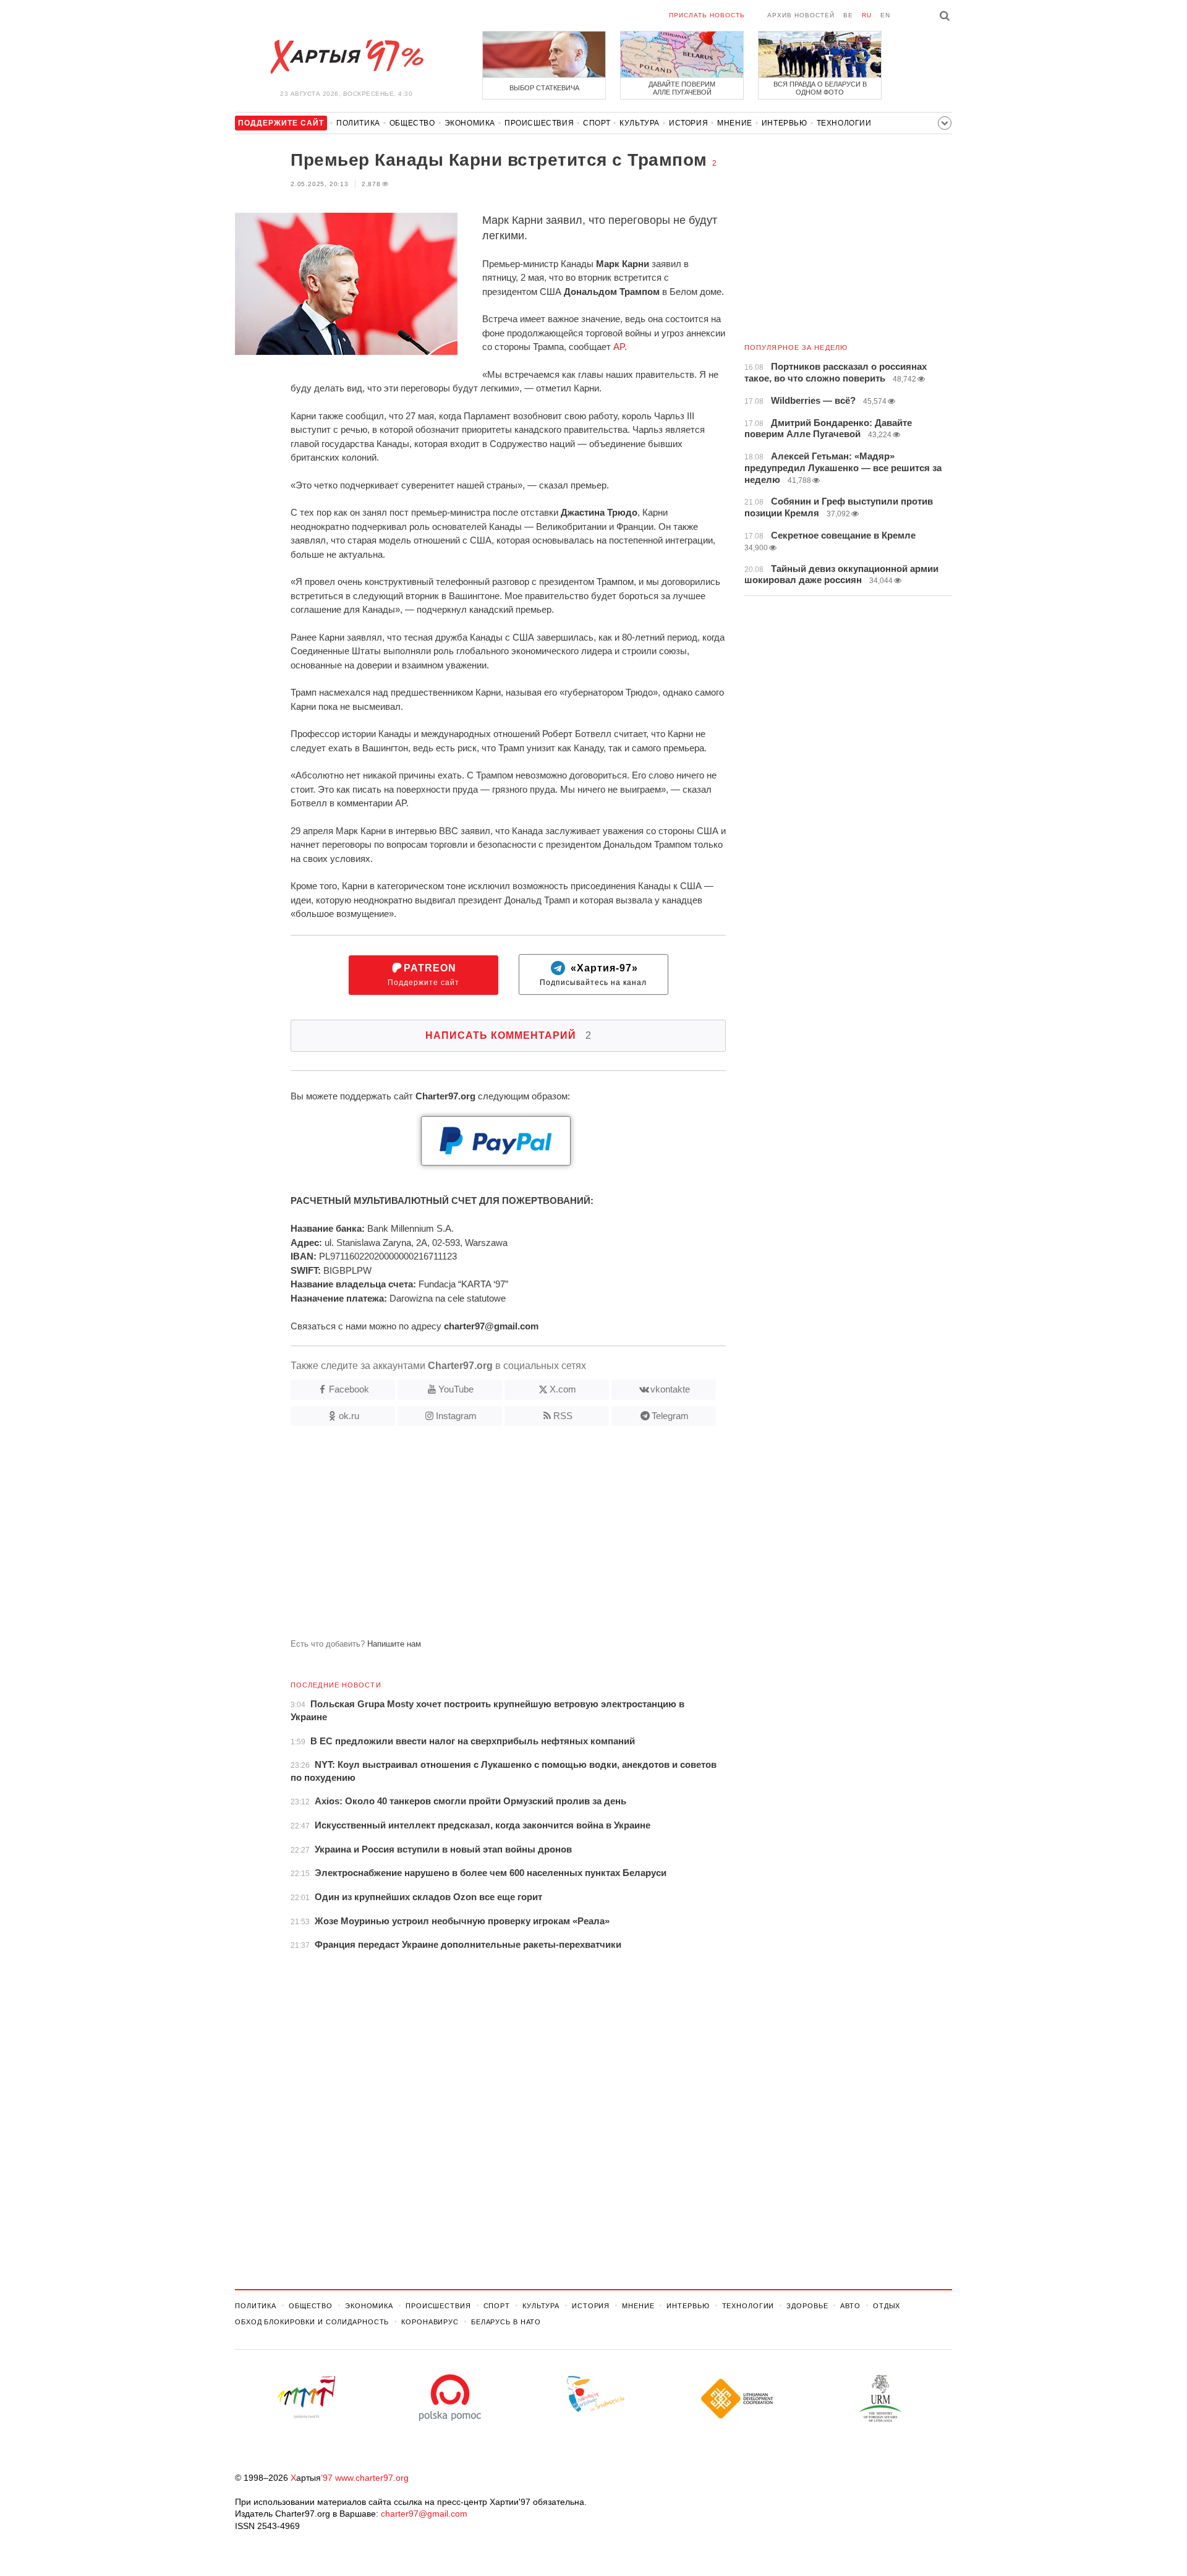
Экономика (470, 123)
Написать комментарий (508, 1035)
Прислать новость (707, 15)
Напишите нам (394, 1644)
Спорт (597, 123)
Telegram (670, 1416)
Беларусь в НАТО (506, 2322)
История (688, 123)
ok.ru (349, 1416)
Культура (640, 123)
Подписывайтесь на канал (593, 975)
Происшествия (539, 123)
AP (619, 347)
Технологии (844, 123)
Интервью (785, 123)
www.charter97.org (372, 2478)
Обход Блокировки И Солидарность (312, 2322)
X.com (563, 1389)
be (848, 15)
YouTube (456, 1389)
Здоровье (807, 2306)
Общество (412, 123)
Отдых (887, 2306)
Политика (358, 123)
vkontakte (670, 1389)
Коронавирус (430, 2322)
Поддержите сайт (423, 975)
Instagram (456, 1416)
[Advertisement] (480, 1537)
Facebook (349, 1389)
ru (867, 15)
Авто (850, 2306)
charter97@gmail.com (424, 2514)
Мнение (735, 123)
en (885, 15)
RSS (563, 1416)
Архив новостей (801, 15)
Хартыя (346, 57)
